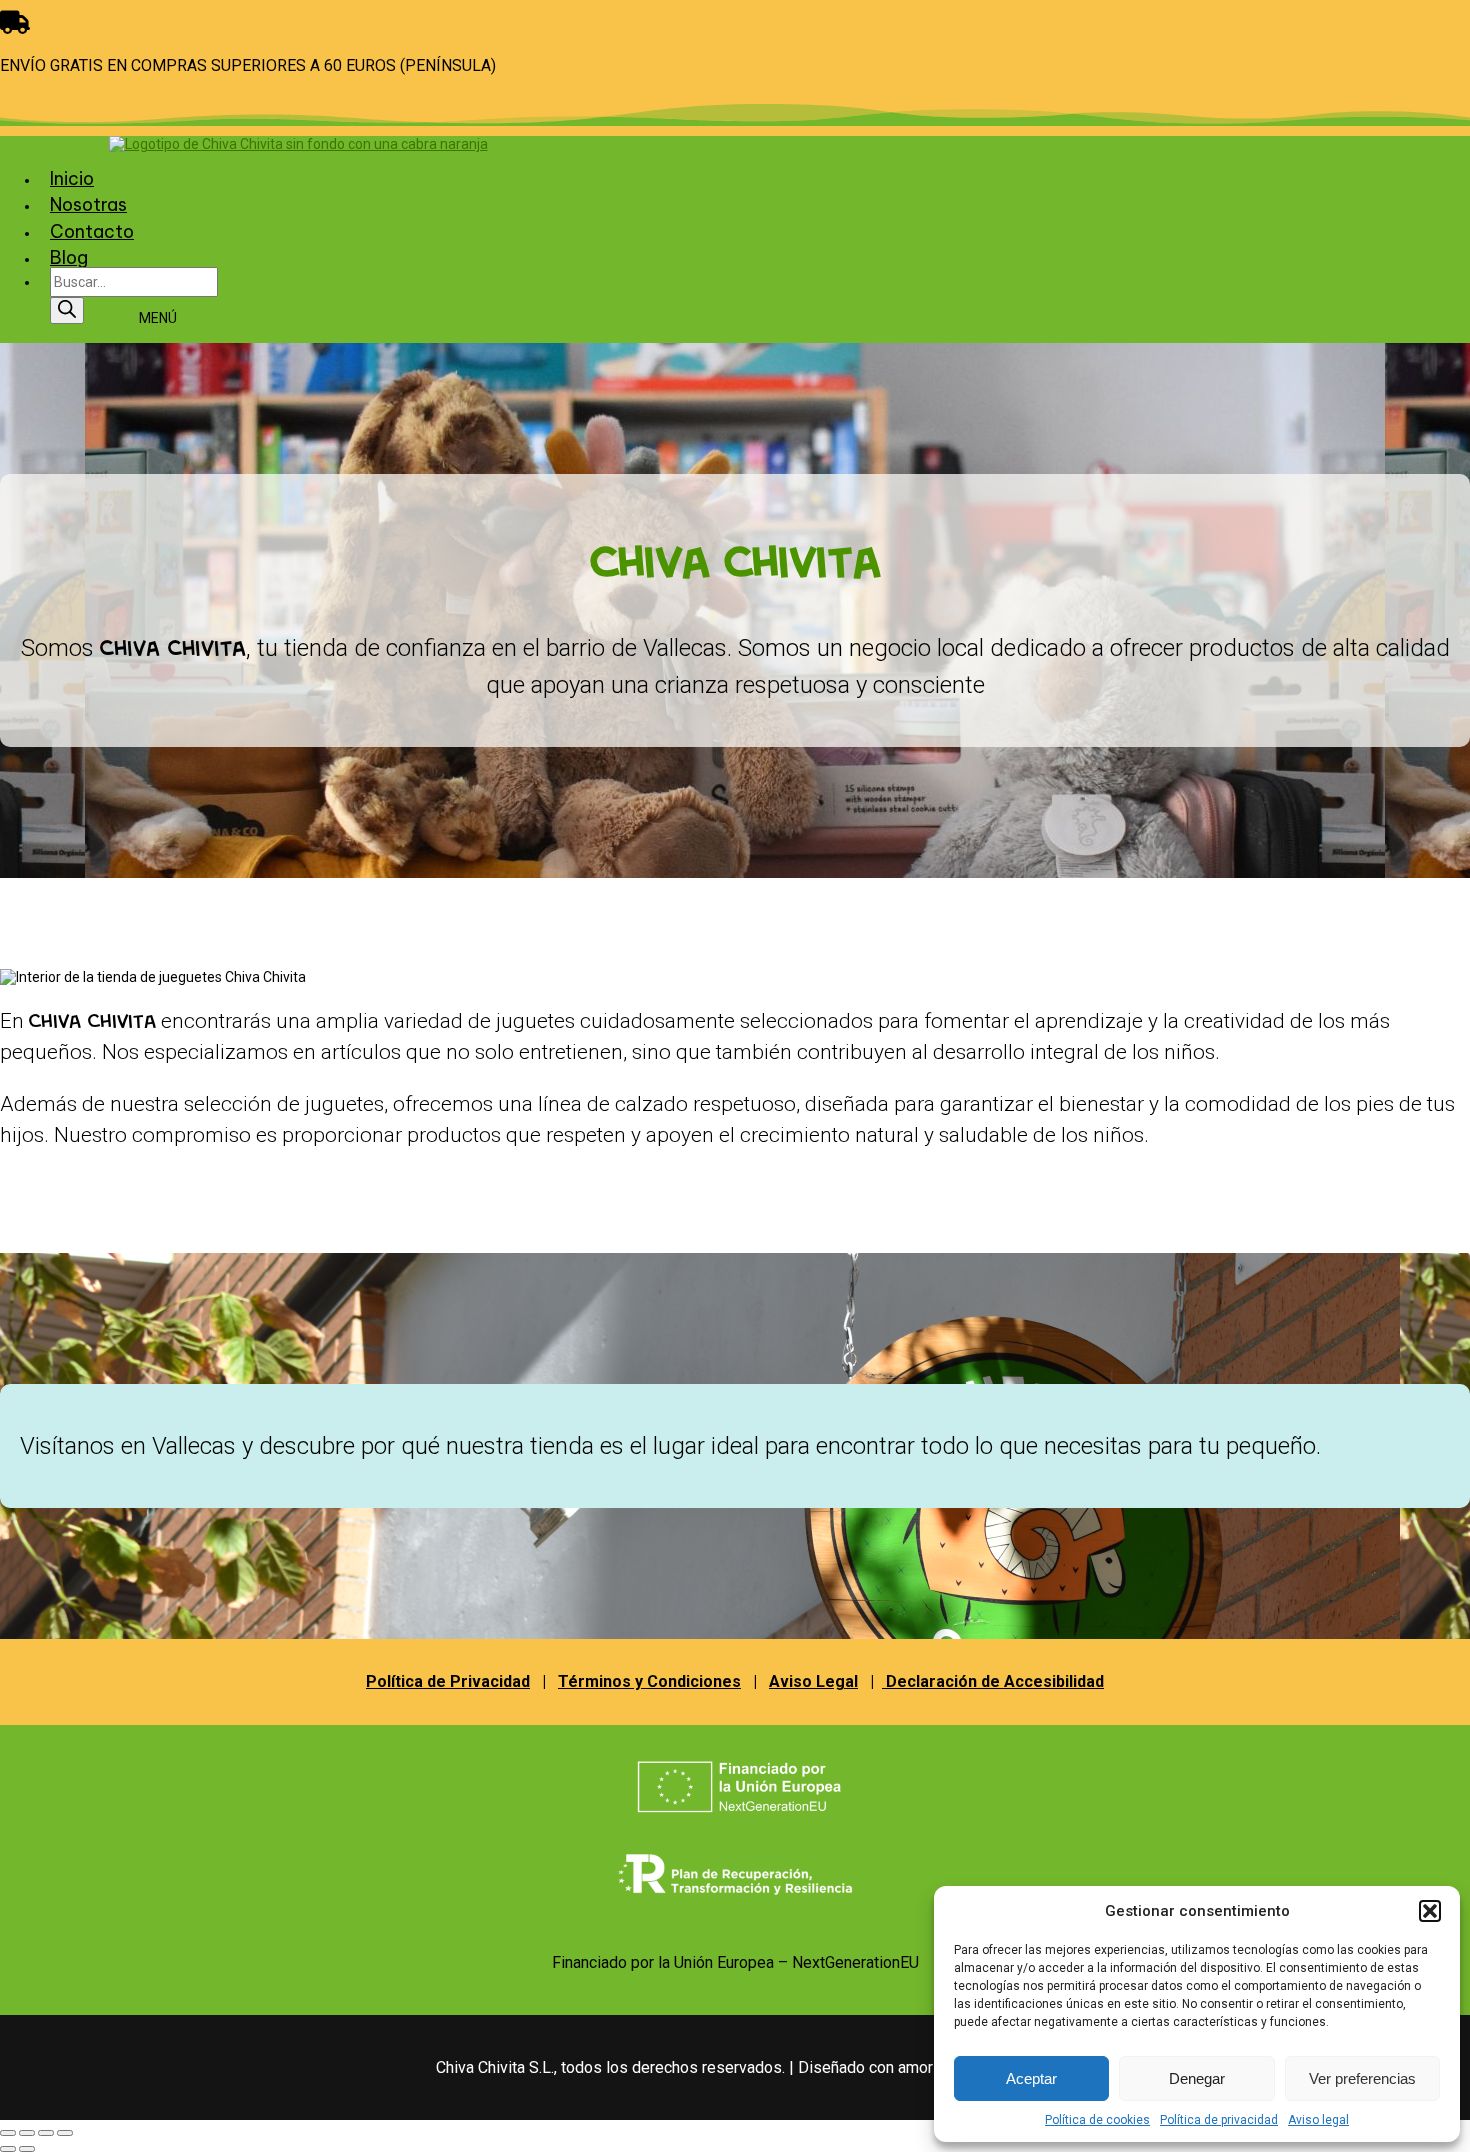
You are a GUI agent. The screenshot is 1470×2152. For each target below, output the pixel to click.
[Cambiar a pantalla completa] (27, 2133)
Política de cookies (1097, 2120)
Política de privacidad (1219, 2120)
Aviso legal (1318, 2120)
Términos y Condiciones (649, 1681)
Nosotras (88, 204)
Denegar (1197, 2078)
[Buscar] (67, 310)
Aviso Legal (813, 1681)
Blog (69, 257)
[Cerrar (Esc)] (65, 2133)
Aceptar (1031, 2078)
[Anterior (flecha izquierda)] (8, 2149)
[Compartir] (46, 2133)
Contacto (92, 231)
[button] (1430, 1911)
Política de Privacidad (448, 1681)
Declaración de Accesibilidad (993, 1681)
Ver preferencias (1362, 2078)
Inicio (72, 178)
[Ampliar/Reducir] (8, 2133)
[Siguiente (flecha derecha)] (27, 2149)
